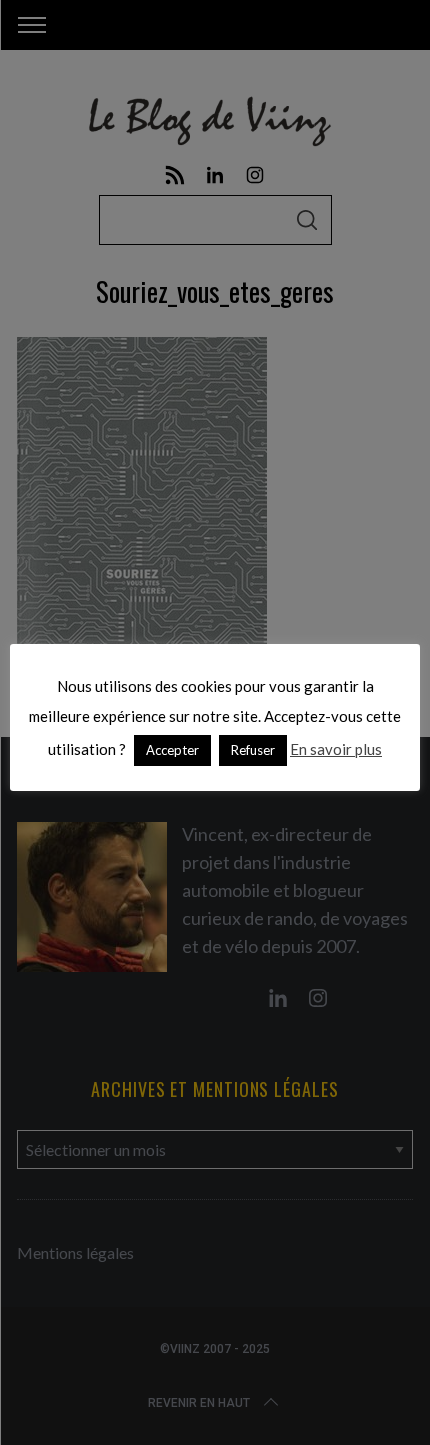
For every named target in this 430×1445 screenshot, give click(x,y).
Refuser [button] (253, 750)
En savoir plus (336, 749)
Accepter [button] (172, 750)
